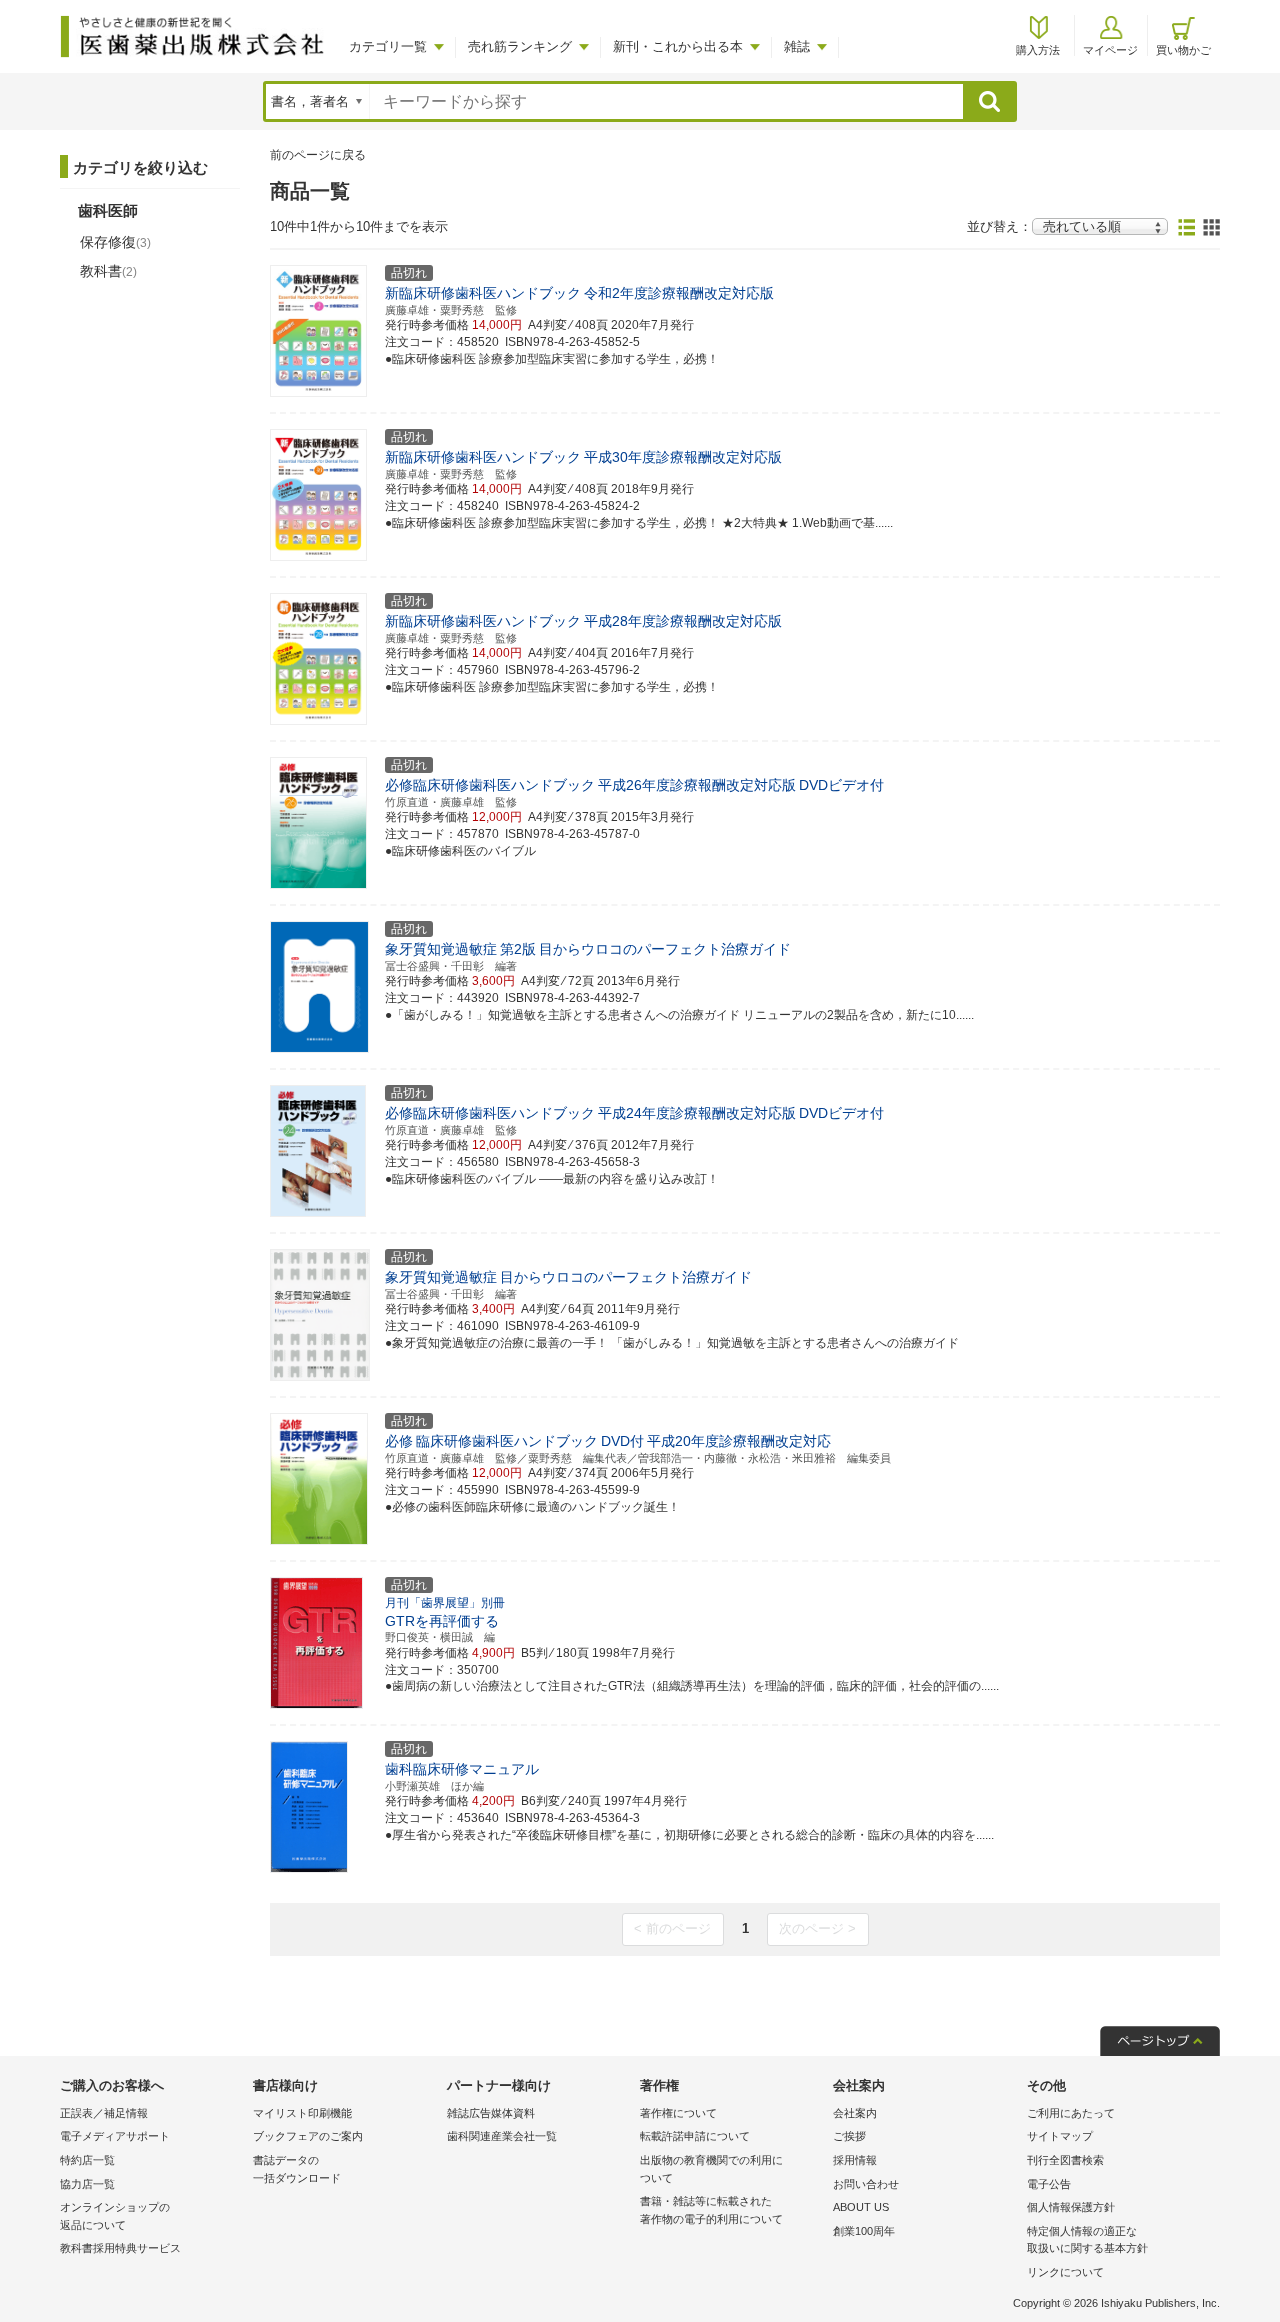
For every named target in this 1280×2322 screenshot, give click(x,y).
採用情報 (855, 2160)
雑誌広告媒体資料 (491, 2113)
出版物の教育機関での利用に (711, 2169)
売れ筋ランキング (520, 46)
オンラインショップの (115, 2216)
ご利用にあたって (1071, 2113)
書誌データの (297, 2169)
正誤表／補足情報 (104, 2113)
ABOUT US (861, 2207)
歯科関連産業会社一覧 (502, 2136)
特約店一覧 (87, 2160)
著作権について (678, 2113)
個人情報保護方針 (1071, 2207)
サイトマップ (1060, 2136)
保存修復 (115, 242)
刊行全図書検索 (1065, 2160)
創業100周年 (864, 2231)
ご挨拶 (849, 2136)
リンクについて (1065, 2272)
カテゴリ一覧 (388, 46)
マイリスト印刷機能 (302, 2113)
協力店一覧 (87, 2184)
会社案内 (855, 2113)
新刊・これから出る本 (678, 46)
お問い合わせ (866, 2184)
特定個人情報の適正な (1087, 2240)
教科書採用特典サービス (120, 2248)
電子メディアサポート (115, 2136)
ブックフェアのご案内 (308, 2136)
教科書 (108, 271)
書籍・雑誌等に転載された (711, 2210)
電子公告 (1049, 2184)
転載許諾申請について (695, 2136)
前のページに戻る (318, 155)
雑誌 (797, 46)
